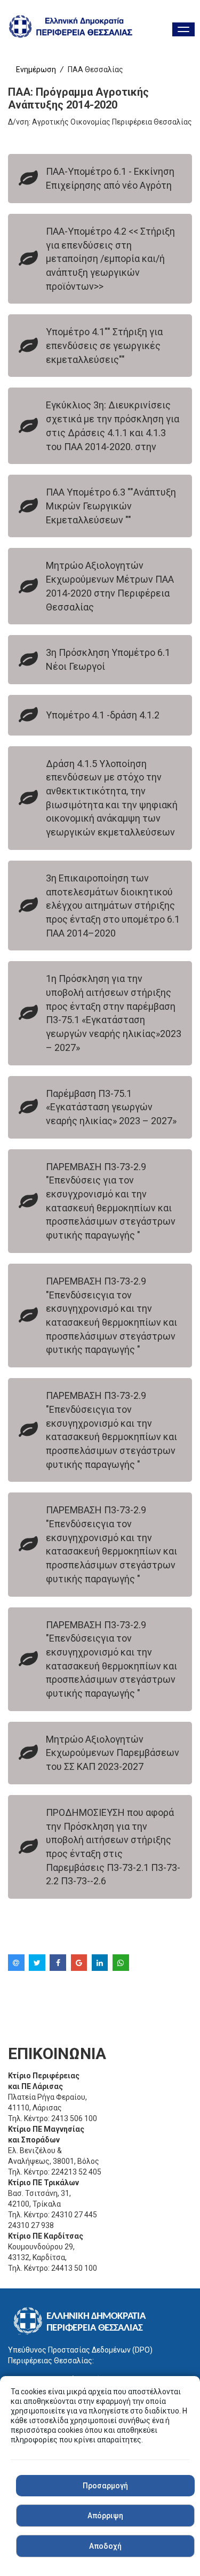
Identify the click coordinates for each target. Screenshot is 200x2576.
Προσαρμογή (105, 2486)
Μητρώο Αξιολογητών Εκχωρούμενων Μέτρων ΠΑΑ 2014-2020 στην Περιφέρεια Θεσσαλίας (110, 586)
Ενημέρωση (36, 69)
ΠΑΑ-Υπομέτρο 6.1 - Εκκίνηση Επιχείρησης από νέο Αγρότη (110, 178)
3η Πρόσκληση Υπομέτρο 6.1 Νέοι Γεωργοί (108, 659)
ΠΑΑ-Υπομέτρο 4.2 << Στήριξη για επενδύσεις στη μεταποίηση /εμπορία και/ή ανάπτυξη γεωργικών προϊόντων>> (110, 259)
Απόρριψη (105, 2516)
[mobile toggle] (183, 29)
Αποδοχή (105, 2546)
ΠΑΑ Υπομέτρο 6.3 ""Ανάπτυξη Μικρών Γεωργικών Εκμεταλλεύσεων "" (111, 506)
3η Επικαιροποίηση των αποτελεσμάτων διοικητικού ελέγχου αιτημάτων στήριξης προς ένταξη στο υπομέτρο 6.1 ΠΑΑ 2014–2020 (113, 906)
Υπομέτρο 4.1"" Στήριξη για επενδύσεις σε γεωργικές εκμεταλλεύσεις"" (104, 345)
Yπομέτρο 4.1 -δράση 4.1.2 (103, 715)
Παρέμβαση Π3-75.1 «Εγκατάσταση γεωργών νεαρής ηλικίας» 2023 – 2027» (111, 1107)
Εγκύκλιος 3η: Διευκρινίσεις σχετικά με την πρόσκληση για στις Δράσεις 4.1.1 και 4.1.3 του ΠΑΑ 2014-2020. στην (113, 426)
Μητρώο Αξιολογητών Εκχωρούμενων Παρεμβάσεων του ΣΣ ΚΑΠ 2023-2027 (113, 1753)
